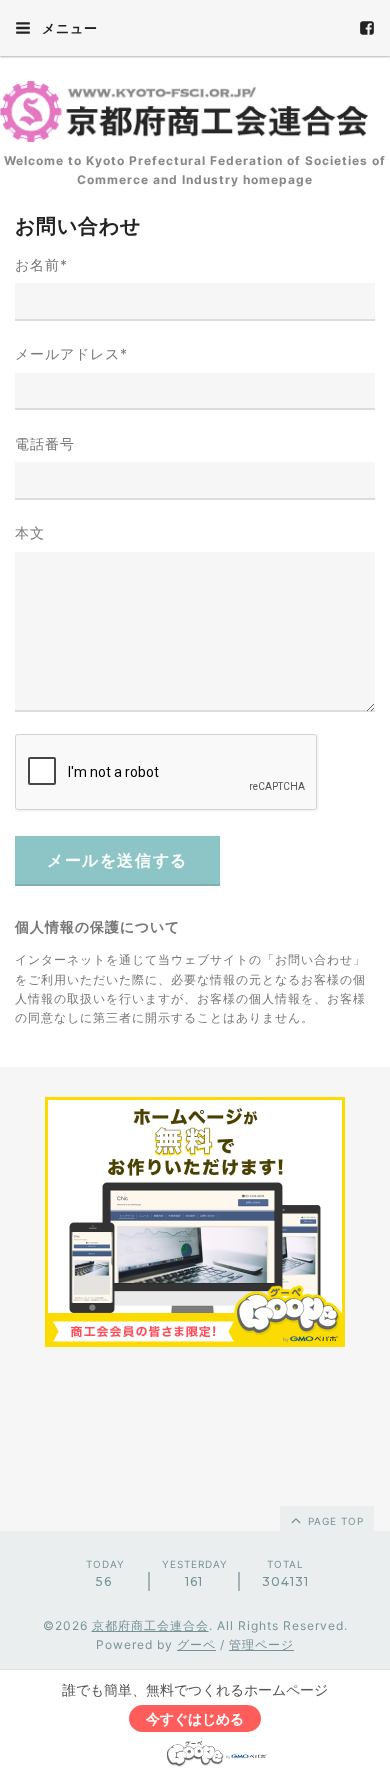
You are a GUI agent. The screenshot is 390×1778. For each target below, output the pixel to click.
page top (334, 1521)
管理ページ (261, 1644)
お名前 (41, 264)
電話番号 (45, 443)
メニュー (68, 28)
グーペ (196, 1644)
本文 (30, 532)
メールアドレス (71, 353)
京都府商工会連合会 (150, 1625)
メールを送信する (117, 860)
